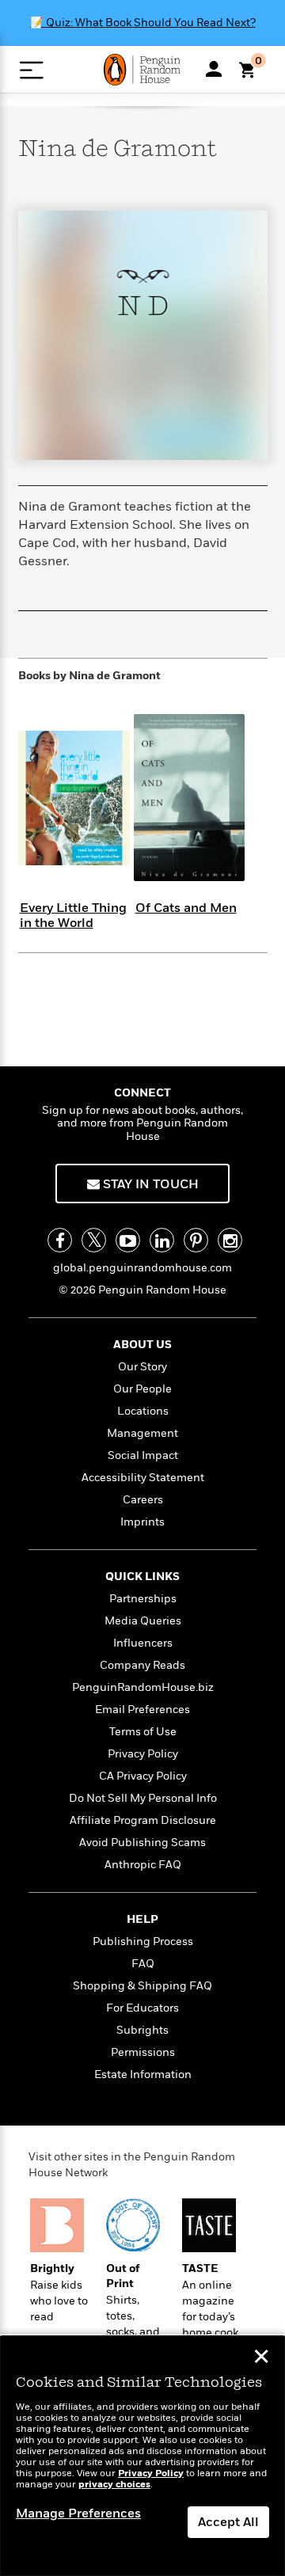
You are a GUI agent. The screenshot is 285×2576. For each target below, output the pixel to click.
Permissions (143, 2052)
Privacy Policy (143, 1754)
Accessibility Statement (143, 1478)
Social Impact (143, 1455)
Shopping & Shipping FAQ (142, 1986)
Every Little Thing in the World (73, 916)
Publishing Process (143, 1941)
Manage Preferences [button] (78, 2513)
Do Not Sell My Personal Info (143, 1798)
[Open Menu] (31, 70)
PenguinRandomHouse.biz (143, 1687)
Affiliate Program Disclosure (143, 1820)
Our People (142, 1389)
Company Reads (142, 1665)
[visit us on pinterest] (196, 1240)
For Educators (142, 2008)
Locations (143, 1411)
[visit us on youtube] (128, 1240)
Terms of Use (143, 1732)
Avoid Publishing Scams (142, 1843)
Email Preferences (142, 1710)
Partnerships (143, 1599)
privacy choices (114, 2485)
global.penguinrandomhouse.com (142, 1268)
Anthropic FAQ (143, 1865)
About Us (142, 1345)
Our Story (142, 1367)
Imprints (142, 1522)
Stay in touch (149, 1184)
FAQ (143, 1964)
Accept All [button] (228, 2522)
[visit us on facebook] (60, 1240)
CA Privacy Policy (143, 1776)
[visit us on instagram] (230, 1240)
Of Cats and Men (186, 908)
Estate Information (143, 2074)
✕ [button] (261, 2358)
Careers (143, 1500)
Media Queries (143, 1621)
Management (142, 1433)
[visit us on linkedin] (162, 1240)
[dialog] (142, 2456)
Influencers (143, 1643)
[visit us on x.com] (94, 1240)
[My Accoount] (214, 69)
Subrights (142, 2030)
